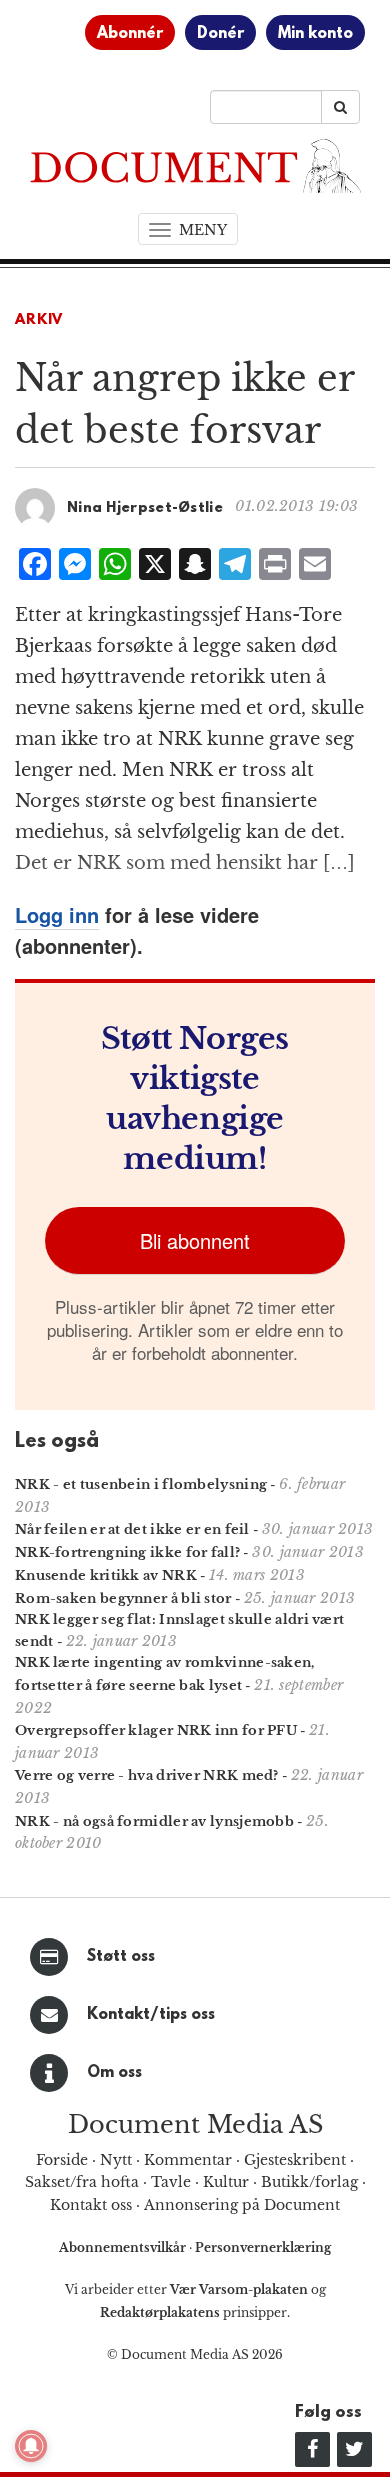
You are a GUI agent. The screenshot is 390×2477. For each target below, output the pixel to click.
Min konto (315, 34)
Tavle (171, 2182)
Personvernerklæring (263, 2247)
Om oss (114, 2073)
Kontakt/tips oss (151, 2015)
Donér (220, 34)
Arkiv (39, 320)
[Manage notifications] (31, 2446)
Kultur (226, 2182)
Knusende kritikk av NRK (106, 1575)
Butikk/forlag (309, 2182)
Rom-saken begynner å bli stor (123, 1598)
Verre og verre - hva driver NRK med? (147, 1775)
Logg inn (57, 914)
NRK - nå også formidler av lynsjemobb (154, 1821)
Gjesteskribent (295, 2160)
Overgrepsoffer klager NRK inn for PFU (156, 1730)
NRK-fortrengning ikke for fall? (127, 1552)
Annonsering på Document (242, 2205)
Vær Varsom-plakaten (239, 2289)
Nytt (116, 2160)
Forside (62, 2160)
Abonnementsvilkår (124, 2247)
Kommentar (188, 2160)
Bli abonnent (195, 1240)
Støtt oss (121, 1957)
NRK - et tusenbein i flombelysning (141, 1484)
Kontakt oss (91, 2205)
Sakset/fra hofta (82, 2182)
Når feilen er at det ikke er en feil (132, 1529)
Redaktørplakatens (160, 2312)
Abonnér (130, 34)
